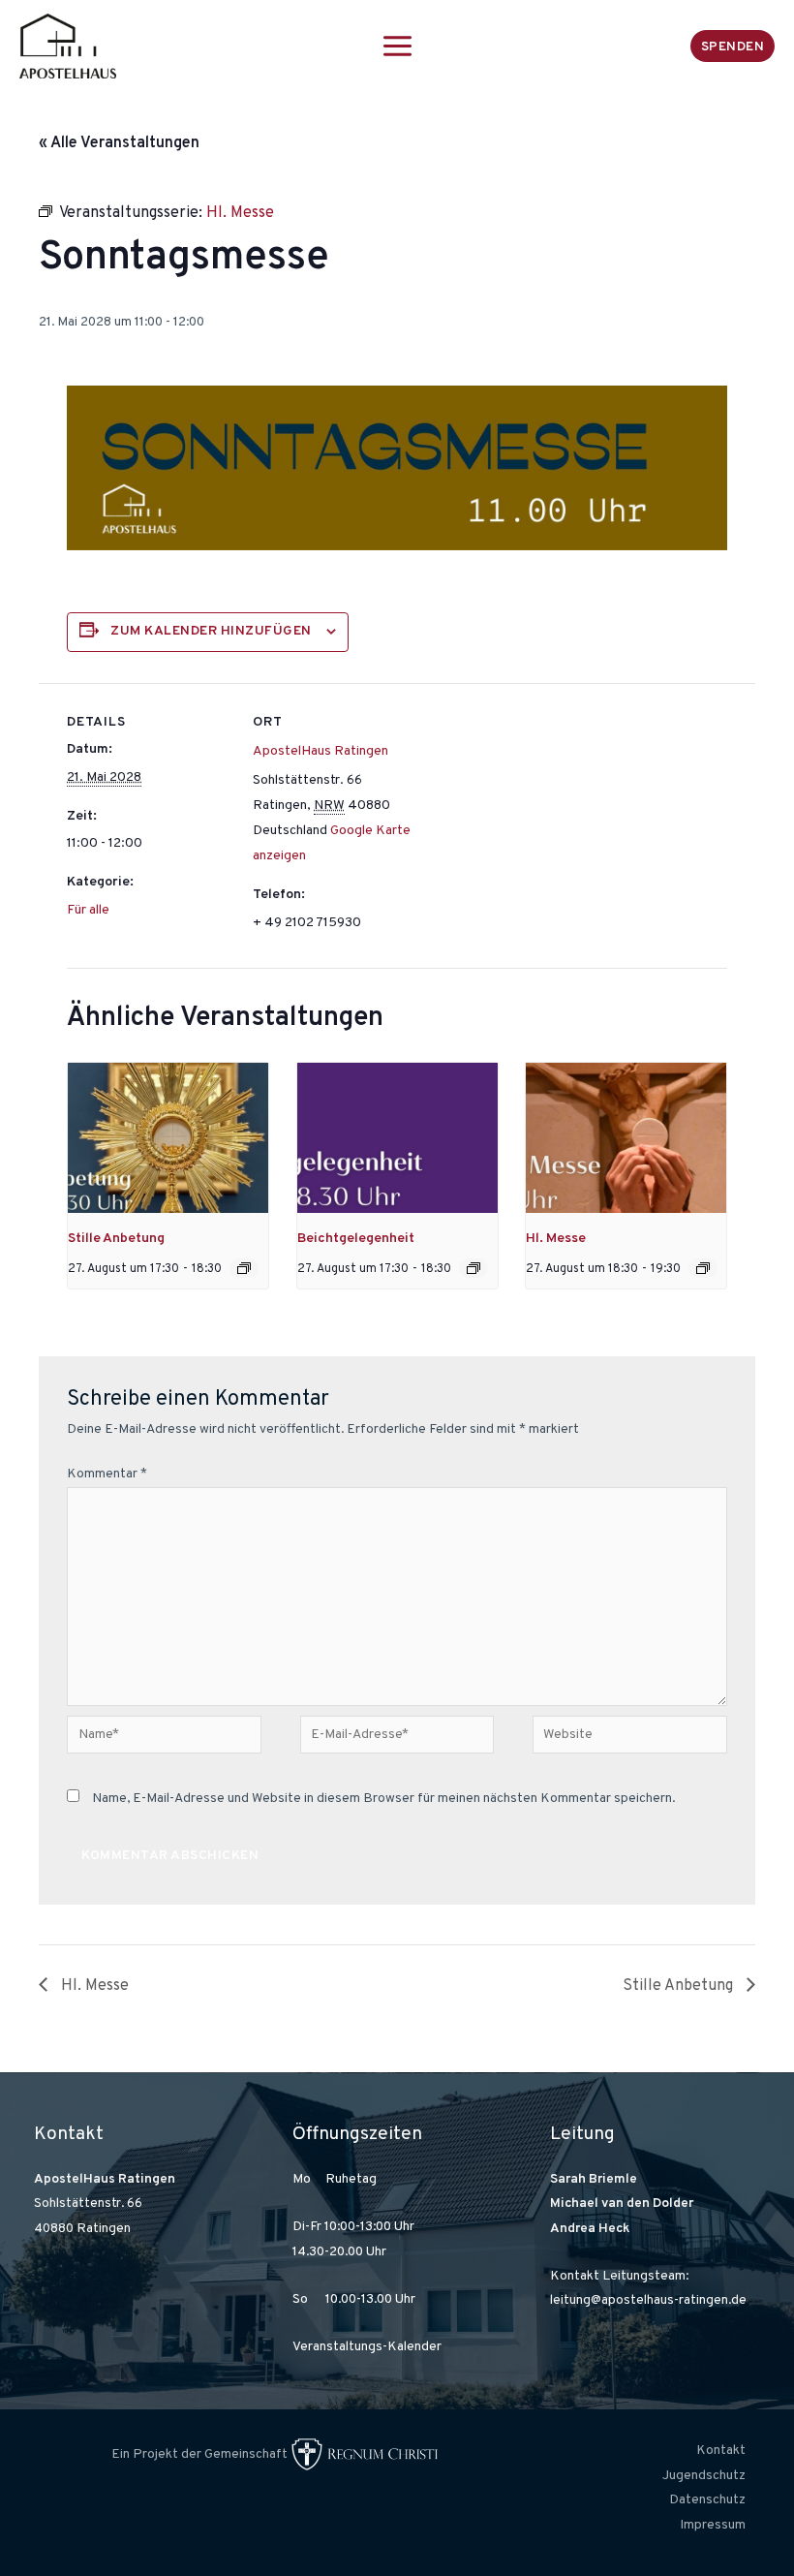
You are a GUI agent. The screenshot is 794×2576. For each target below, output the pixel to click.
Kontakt (721, 2451)
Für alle (88, 910)
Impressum (713, 2525)
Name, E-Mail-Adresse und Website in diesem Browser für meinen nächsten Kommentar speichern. (383, 1799)
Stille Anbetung (116, 1239)
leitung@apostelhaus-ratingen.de (648, 2300)
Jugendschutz (704, 2476)
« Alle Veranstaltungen (119, 143)
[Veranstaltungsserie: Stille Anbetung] (244, 1268)
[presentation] (168, 1138)
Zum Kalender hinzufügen (211, 631)
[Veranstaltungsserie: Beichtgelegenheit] (473, 1268)
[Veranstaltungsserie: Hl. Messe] (703, 1268)
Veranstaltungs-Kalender (367, 2347)
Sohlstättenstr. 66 (88, 2204)
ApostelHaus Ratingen (321, 751)
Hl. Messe (556, 1239)
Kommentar (107, 1474)
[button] (733, 46)
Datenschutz (707, 2500)
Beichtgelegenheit (356, 1239)
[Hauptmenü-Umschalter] (397, 46)
